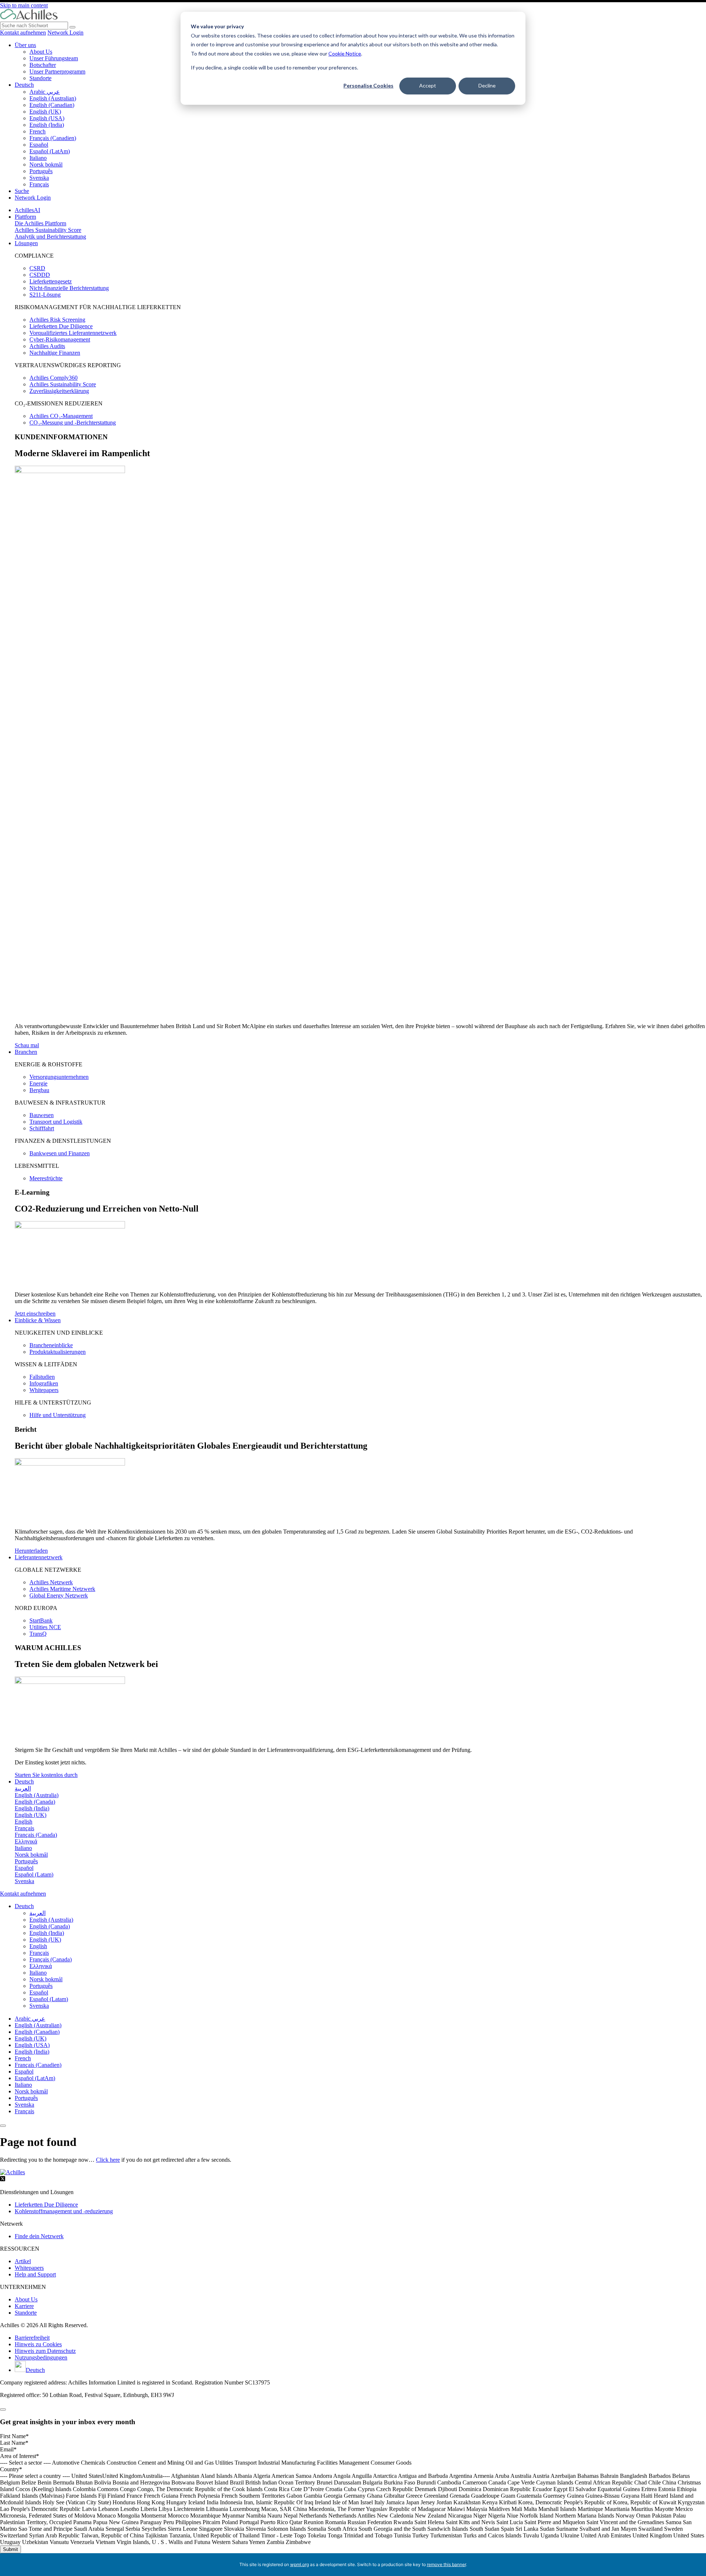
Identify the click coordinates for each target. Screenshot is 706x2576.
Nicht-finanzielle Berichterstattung (69, 288)
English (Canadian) (52, 105)
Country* (11, 2469)
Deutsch (24, 85)
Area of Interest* (19, 2456)
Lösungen (26, 243)
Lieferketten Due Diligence (61, 326)
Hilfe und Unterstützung (58, 1415)
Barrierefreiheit (32, 2338)
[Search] (72, 27)
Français (39, 184)
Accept (428, 85)
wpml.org (299, 2564)
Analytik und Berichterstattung (50, 237)
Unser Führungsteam (54, 58)
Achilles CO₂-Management (61, 416)
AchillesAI (27, 210)
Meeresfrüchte (46, 1178)
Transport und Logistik (56, 1122)
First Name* (14, 2436)
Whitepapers (44, 1390)
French (38, 131)
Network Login (65, 33)
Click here (108, 2160)
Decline (487, 85)
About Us (41, 52)
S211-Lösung (45, 295)
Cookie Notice (345, 53)
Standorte (40, 78)
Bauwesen (42, 1115)
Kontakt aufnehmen (23, 33)
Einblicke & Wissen (38, 1320)
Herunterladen (31, 1551)
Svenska (39, 178)
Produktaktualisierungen (58, 1352)
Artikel (23, 2261)
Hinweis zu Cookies (38, 2344)
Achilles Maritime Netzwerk (62, 1589)
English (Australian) (53, 98)
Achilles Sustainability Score (48, 230)
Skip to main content (24, 5)
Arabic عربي (45, 92)
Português (41, 171)
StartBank (41, 1620)
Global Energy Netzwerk (59, 1595)
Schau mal (27, 1045)
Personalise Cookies (368, 85)
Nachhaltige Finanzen (55, 353)
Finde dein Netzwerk (39, 2236)
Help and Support (35, 2274)
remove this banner (446, 2564)
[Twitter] (3, 2180)
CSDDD (40, 275)
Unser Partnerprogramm (57, 71)
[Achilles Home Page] (29, 18)
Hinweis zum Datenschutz (45, 2351)
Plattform (25, 217)
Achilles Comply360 (54, 378)
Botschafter (43, 65)
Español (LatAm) (50, 151)
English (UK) (45, 112)
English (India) (47, 125)
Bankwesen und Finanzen (60, 1153)
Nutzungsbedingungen (41, 2357)
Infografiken (44, 1383)
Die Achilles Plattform (40, 223)
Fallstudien (42, 1377)
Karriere (24, 2306)
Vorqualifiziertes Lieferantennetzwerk (73, 333)
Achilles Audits (47, 346)
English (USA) (47, 118)
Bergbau (39, 1090)
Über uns (25, 45)
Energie (38, 1083)
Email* (8, 2449)
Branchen (26, 1052)
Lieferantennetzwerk (39, 1557)
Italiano (38, 158)
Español (39, 145)
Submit (10, 2549)
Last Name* (14, 2443)
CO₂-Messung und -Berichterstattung (73, 423)
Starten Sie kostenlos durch (46, 1775)
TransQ (38, 1634)
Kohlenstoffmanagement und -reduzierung (64, 2211)
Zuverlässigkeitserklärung (59, 391)
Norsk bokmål (46, 164)
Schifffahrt (42, 1128)
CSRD (37, 268)
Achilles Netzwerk (51, 1582)
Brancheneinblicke (51, 1345)
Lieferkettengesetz (51, 281)
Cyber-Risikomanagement (60, 339)
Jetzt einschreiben (35, 1314)
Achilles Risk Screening (57, 320)
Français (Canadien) (53, 138)
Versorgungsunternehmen (59, 1077)
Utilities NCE (45, 1627)
